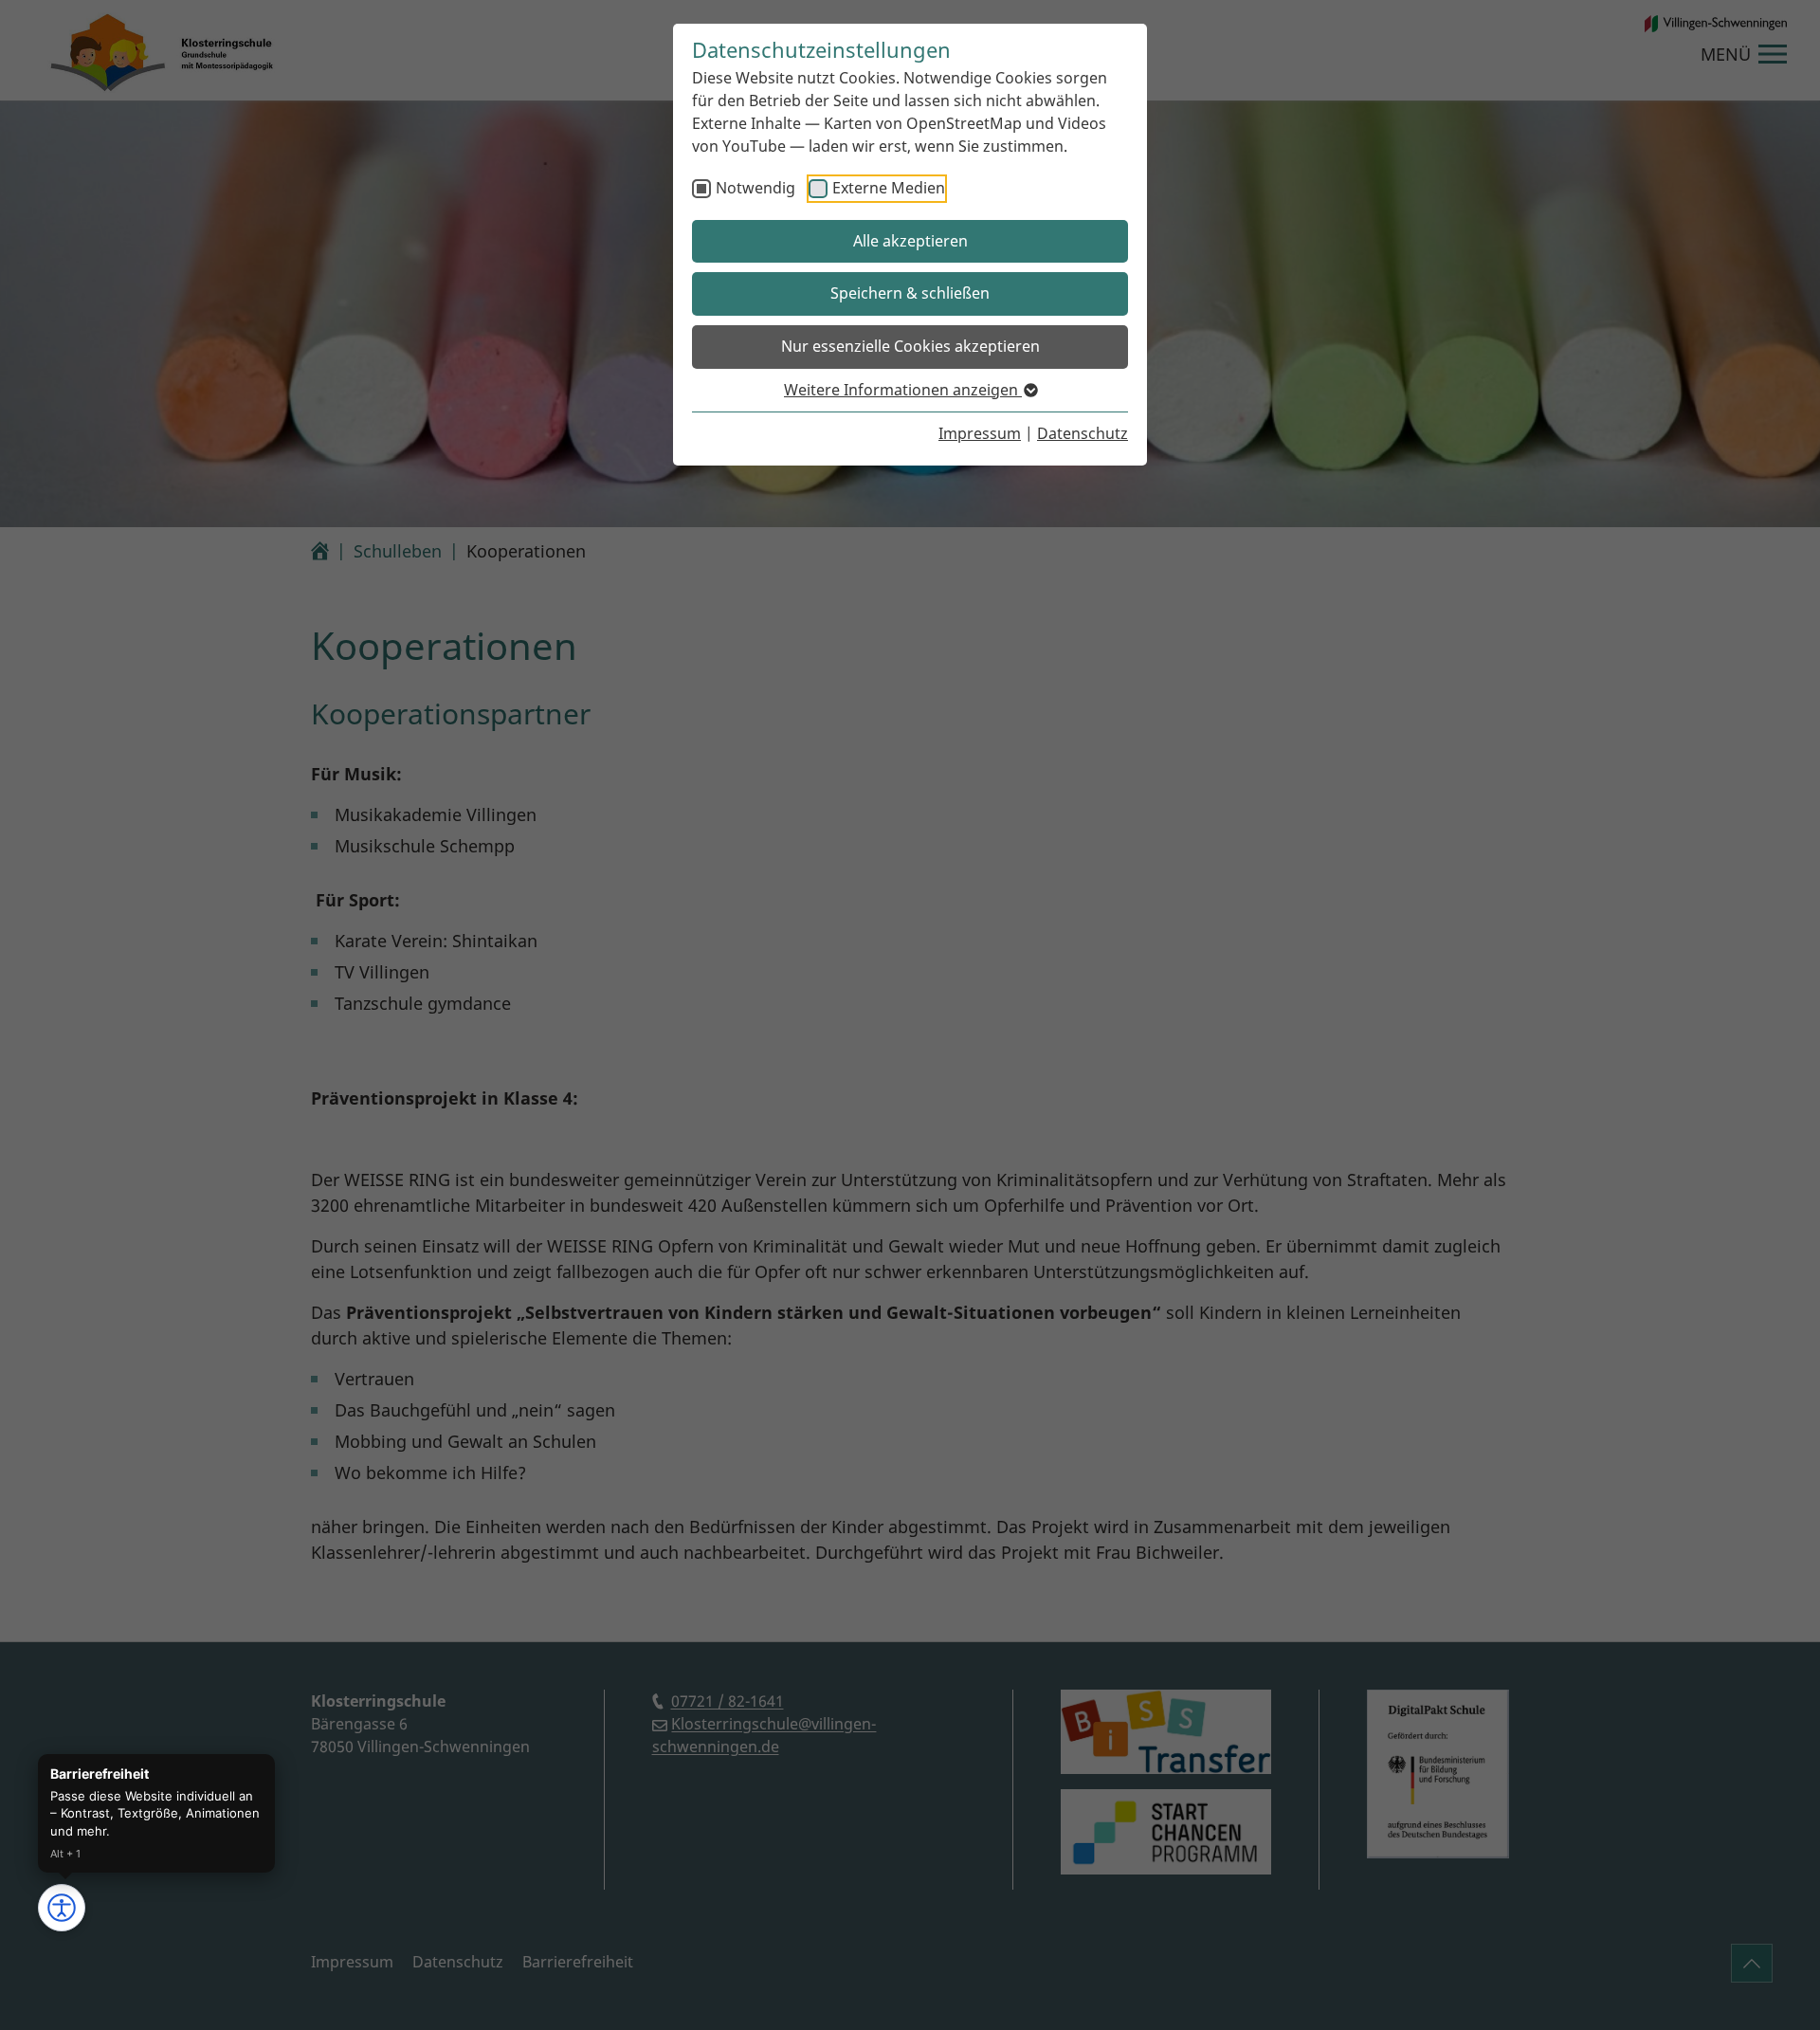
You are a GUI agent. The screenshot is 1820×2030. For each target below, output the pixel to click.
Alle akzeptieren (910, 241)
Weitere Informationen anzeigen (903, 390)
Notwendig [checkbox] (755, 188)
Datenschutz (1083, 433)
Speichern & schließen (910, 293)
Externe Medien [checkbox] (889, 188)
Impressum (980, 433)
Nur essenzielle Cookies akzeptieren (910, 346)
